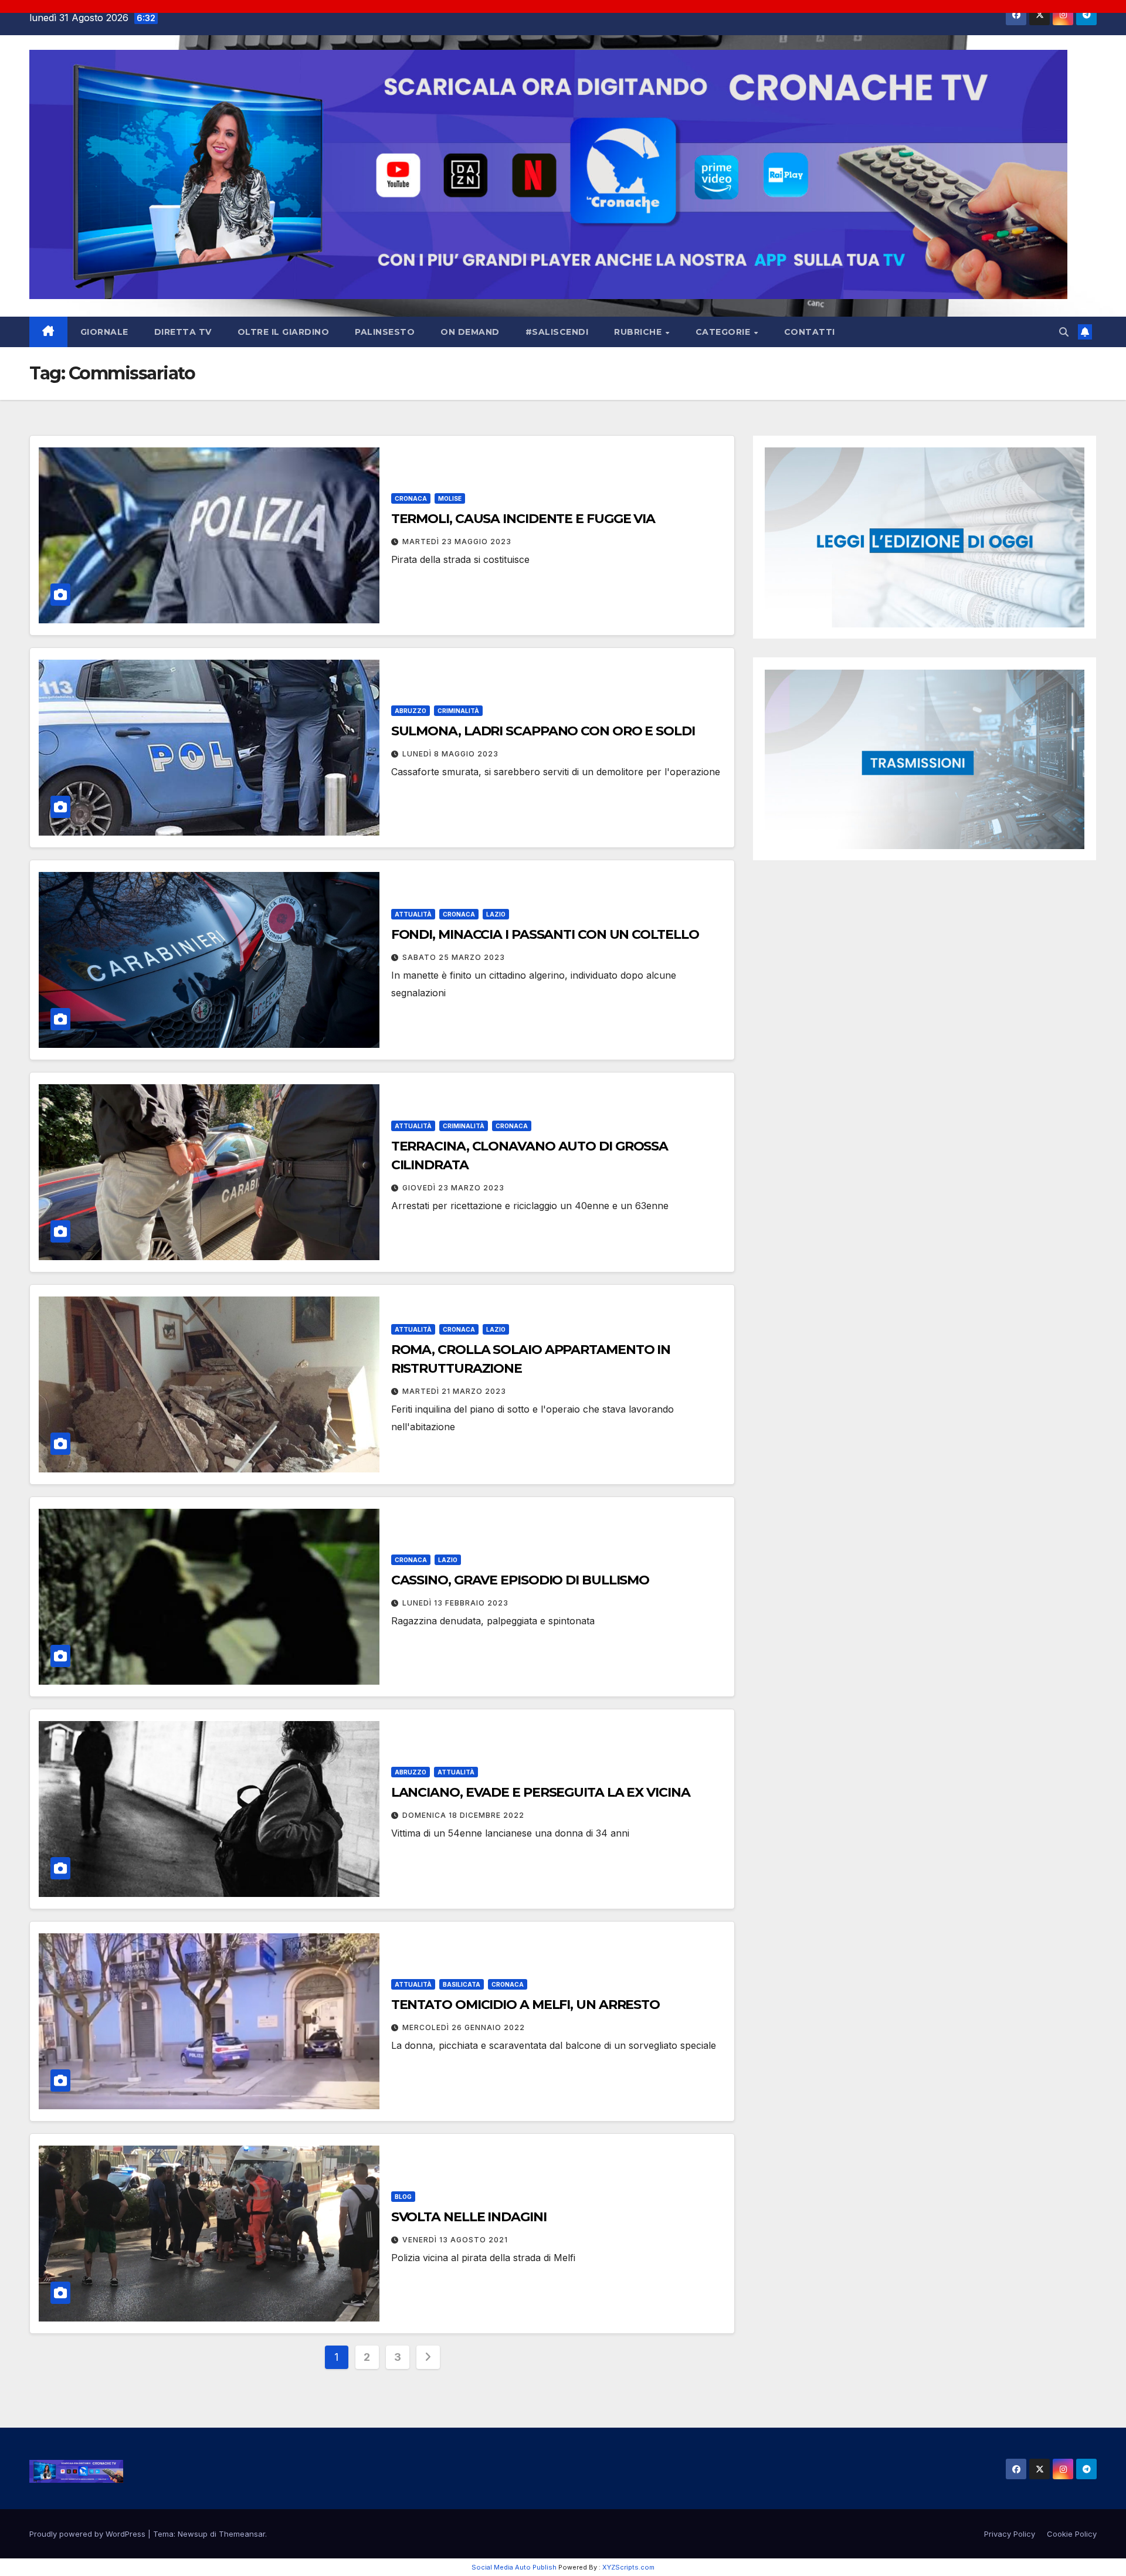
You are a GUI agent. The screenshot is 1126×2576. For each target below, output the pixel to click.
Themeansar (242, 2534)
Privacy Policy (1010, 2534)
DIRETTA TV (183, 332)
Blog (403, 2197)
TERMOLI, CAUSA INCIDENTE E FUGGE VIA (523, 519)
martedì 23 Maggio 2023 (457, 542)
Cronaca (411, 498)
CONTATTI (810, 332)
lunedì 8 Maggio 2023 (450, 754)
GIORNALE (104, 332)
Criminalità (458, 711)
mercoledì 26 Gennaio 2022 (464, 2027)
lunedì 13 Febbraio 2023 (455, 1603)
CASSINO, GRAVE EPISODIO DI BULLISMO (520, 1580)
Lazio (496, 914)
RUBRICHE (639, 332)
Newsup (193, 2534)
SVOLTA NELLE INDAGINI (469, 2217)
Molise (450, 498)
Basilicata (462, 1984)
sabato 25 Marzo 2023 (454, 957)
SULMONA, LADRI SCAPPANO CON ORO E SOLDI (543, 731)
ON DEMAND (470, 332)
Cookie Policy (1072, 2534)
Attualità (413, 914)
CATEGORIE (724, 332)
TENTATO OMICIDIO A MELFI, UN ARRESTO (525, 2005)
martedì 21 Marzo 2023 (454, 1391)
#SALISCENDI (557, 332)
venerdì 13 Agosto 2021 (455, 2240)
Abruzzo (411, 711)
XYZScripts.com (628, 2567)
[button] (1064, 332)
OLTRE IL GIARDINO (284, 332)
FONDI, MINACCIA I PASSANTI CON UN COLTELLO (545, 934)
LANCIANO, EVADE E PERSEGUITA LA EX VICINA (541, 1792)
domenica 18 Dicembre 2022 (463, 1815)
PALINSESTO (385, 332)
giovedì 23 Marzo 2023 (453, 1188)
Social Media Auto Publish (514, 2567)
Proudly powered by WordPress (89, 2534)
